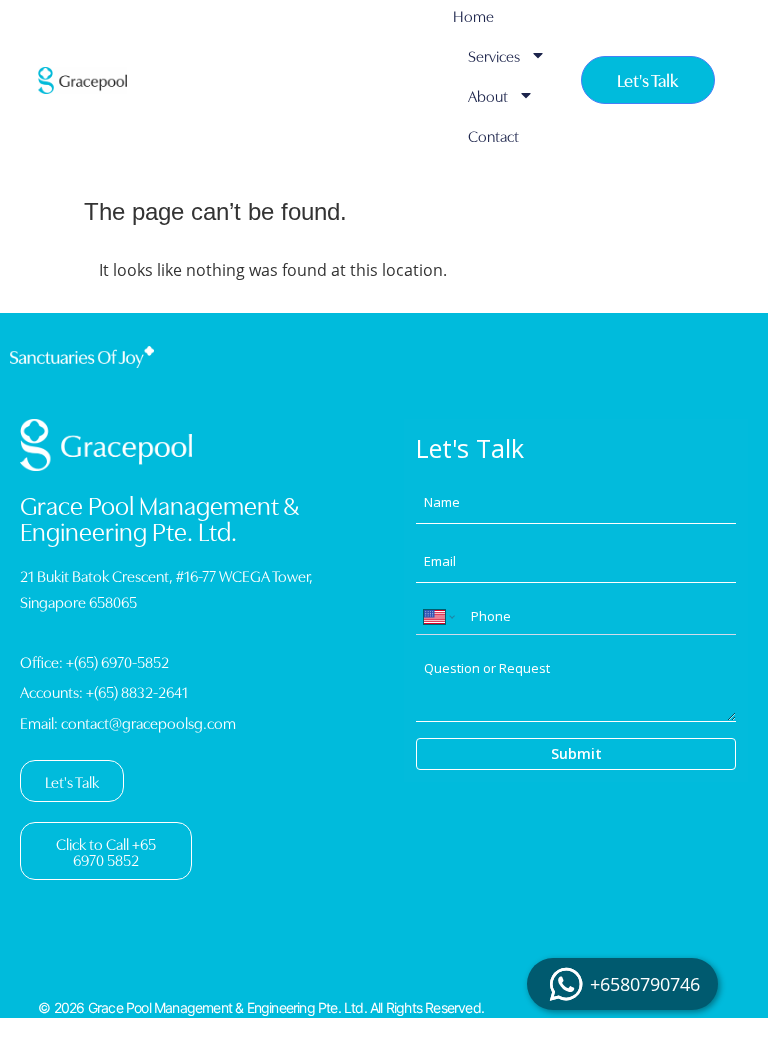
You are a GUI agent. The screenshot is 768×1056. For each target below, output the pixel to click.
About (488, 95)
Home (473, 15)
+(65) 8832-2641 (137, 691)
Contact (493, 135)
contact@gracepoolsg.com (148, 722)
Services (494, 55)
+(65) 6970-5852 (117, 661)
